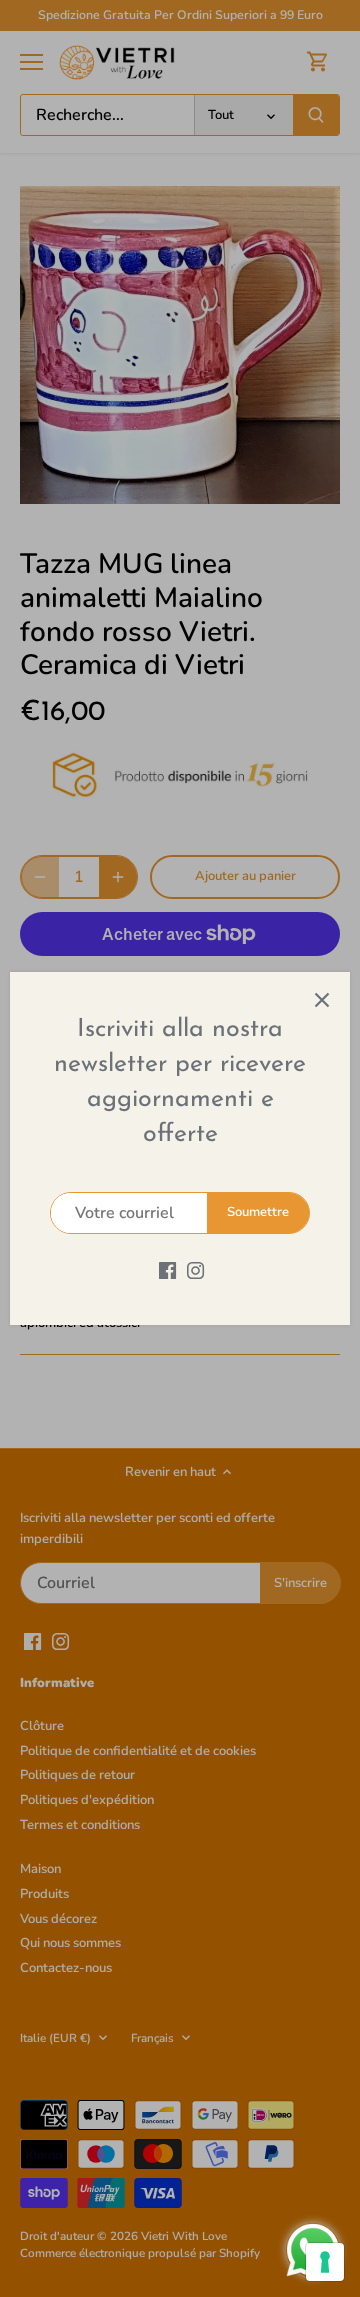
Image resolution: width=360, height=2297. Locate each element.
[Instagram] (195, 1269)
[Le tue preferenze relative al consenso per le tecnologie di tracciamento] (325, 2262)
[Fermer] (322, 1000)
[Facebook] (167, 1269)
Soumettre (258, 1212)
